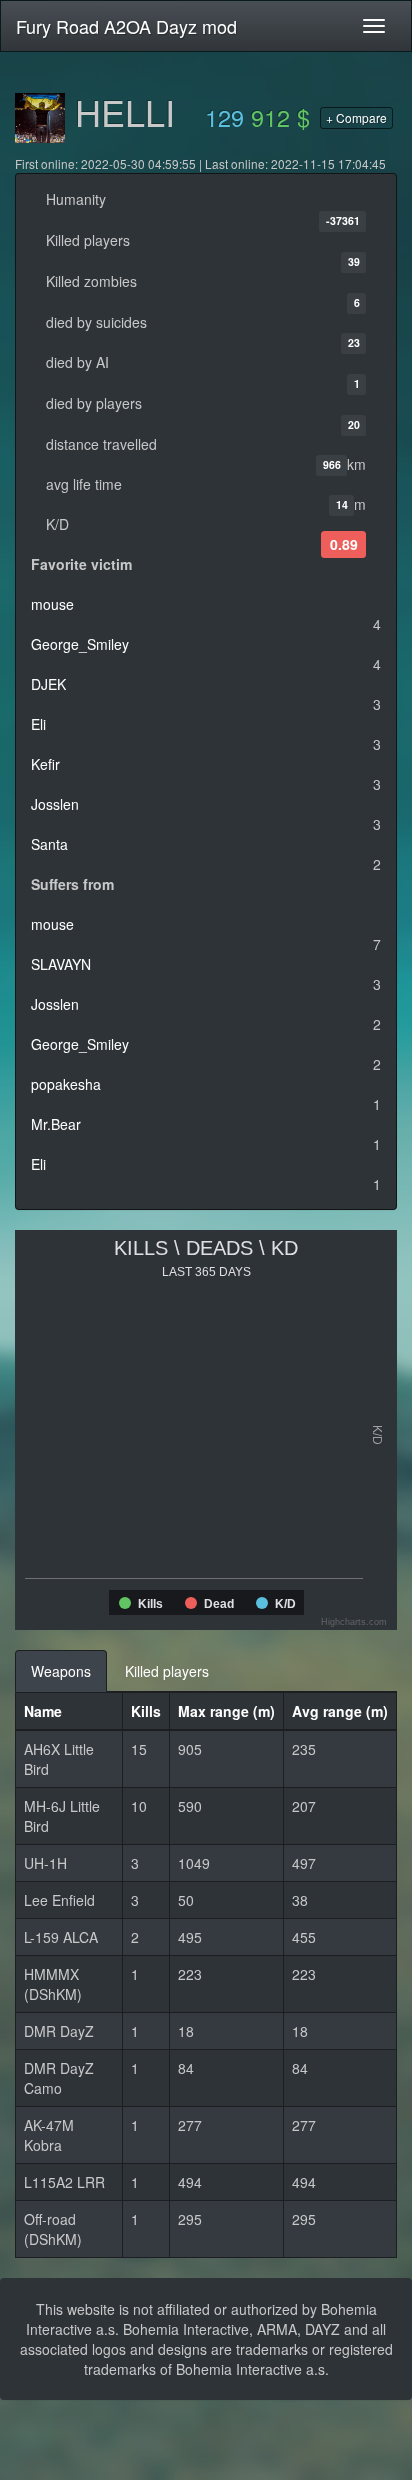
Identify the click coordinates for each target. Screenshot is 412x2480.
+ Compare (356, 117)
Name (43, 1711)
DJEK (48, 684)
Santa (49, 844)
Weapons (61, 1671)
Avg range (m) (340, 1711)
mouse (52, 604)
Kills (146, 1711)
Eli (38, 724)
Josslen (55, 804)
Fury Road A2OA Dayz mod (126, 26)
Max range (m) (226, 1711)
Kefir (45, 764)
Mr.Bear (56, 1124)
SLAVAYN (61, 964)
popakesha (66, 1084)
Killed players (167, 1671)
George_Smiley (80, 644)
